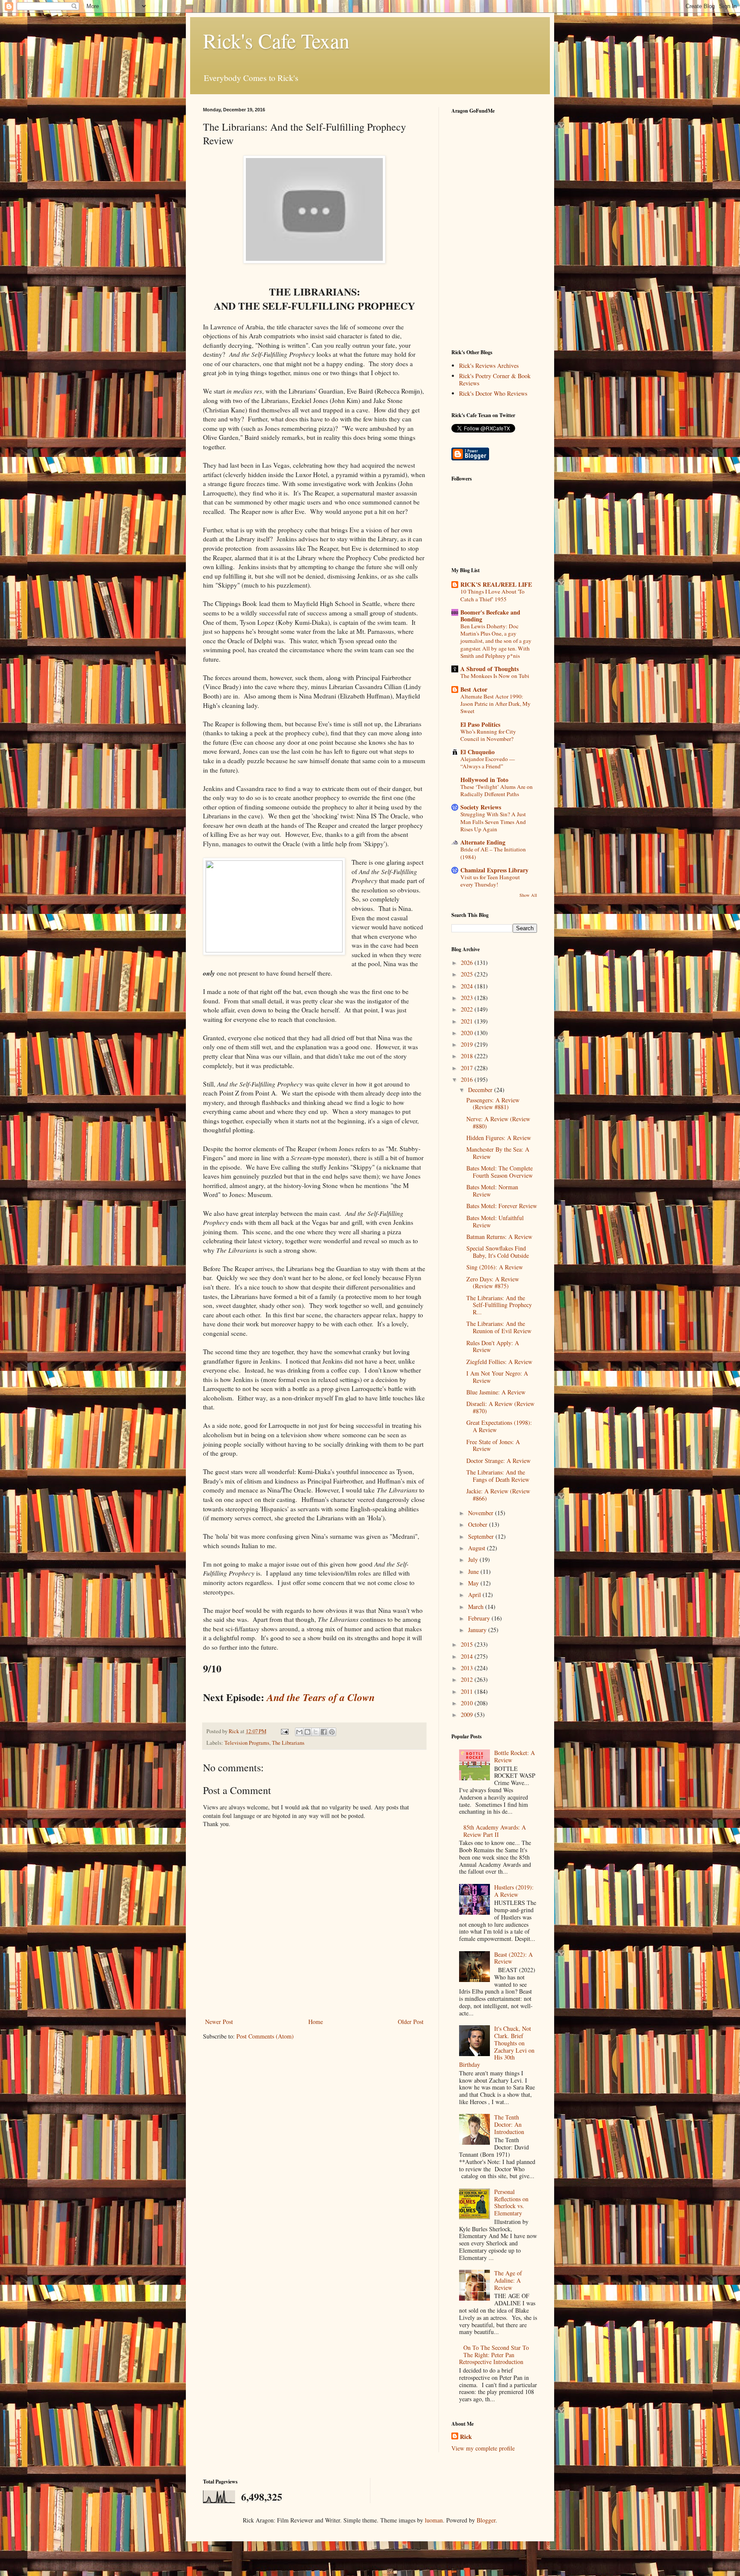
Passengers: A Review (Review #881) (493, 1104)
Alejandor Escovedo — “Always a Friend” (488, 763)
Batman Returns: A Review (499, 1237)
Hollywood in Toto (484, 780)
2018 (468, 1056)
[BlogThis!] (307, 1732)
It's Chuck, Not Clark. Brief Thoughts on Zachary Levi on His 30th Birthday (497, 2046)
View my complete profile (483, 2448)
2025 (468, 974)
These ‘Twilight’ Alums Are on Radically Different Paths (497, 790)
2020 (468, 1033)
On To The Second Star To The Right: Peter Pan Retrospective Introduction (494, 2355)
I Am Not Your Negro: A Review (497, 1377)
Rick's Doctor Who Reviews (493, 393)
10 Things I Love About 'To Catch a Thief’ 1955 (492, 595)
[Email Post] (284, 1731)
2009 (468, 1715)
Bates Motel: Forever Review (502, 1206)
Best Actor (474, 689)
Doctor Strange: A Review (498, 1461)
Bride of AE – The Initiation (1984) (493, 853)
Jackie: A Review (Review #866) (498, 1495)
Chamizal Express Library (494, 870)
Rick (466, 2437)
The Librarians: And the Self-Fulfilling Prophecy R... (499, 1305)
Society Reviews (481, 807)
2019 (468, 1044)
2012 (468, 1679)
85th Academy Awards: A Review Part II (495, 1831)
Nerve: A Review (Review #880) (498, 1122)
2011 (468, 1691)
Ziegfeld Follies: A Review (499, 1362)
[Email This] (299, 1732)
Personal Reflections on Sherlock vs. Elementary (511, 2202)
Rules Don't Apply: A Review (493, 1346)
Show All (528, 895)
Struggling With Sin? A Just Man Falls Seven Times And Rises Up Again (493, 822)
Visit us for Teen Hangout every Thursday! (490, 881)
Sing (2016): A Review (495, 1267)
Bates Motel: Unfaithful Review (495, 1221)
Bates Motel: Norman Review (492, 1191)
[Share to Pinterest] (332, 1732)
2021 (468, 1021)
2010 (468, 1703)
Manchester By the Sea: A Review (498, 1153)
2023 (468, 998)
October (479, 1524)
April (475, 1595)
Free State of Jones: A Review (493, 1445)
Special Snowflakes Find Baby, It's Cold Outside (498, 1252)
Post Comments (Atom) (265, 2036)
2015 (468, 1644)
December (481, 1090)
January (478, 1630)
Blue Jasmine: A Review (496, 1392)
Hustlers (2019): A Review (514, 1891)
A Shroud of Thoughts (489, 669)
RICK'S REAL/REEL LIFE (496, 584)
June (474, 1572)
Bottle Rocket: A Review (515, 1756)
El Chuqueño (477, 752)
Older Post (411, 2022)
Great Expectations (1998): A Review (499, 1426)
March (477, 1607)
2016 (468, 1079)
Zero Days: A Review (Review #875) (493, 1283)
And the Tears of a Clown (321, 1697)
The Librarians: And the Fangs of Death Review (498, 1476)
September (482, 1536)
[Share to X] (316, 1732)
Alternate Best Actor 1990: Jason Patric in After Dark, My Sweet (495, 704)
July (474, 1560)
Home (316, 2022)
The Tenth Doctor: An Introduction (509, 2124)
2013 (468, 1668)
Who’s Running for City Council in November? (488, 735)
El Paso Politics (480, 724)
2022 (468, 1009)
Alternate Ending (483, 842)
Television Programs (247, 1743)
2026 (468, 963)
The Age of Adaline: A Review (508, 2280)
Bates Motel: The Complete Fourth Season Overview (500, 1172)
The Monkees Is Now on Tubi (495, 676)
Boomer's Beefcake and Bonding (490, 616)
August (477, 1548)
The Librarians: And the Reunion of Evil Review (499, 1327)
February (480, 1618)
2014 (468, 1656)
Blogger (486, 2520)
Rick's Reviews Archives (489, 366)
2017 (468, 1068)
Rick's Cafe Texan (276, 40)
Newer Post (219, 2022)
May (474, 1583)
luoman (434, 2520)
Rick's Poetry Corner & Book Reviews (495, 379)
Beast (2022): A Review (513, 1958)
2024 (468, 986)
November (482, 1513)
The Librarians (288, 1743)
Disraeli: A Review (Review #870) (500, 1407)
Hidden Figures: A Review (499, 1138)
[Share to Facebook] (324, 1732)
